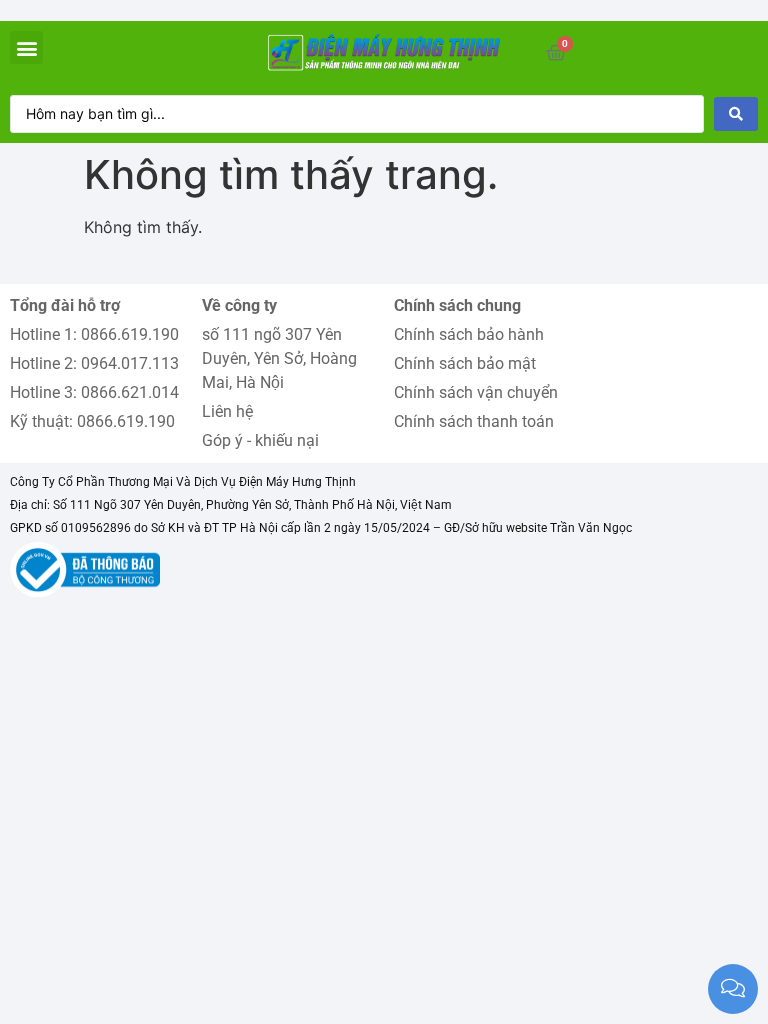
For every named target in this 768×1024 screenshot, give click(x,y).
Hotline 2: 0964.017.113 (94, 363)
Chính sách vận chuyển (476, 392)
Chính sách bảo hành (469, 334)
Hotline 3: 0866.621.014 (94, 392)
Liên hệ (227, 411)
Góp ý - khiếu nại (260, 440)
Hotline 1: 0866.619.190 (94, 334)
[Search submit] (736, 114)
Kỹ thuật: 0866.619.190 (92, 421)
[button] (26, 47)
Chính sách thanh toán (474, 421)
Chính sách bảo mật (465, 363)
